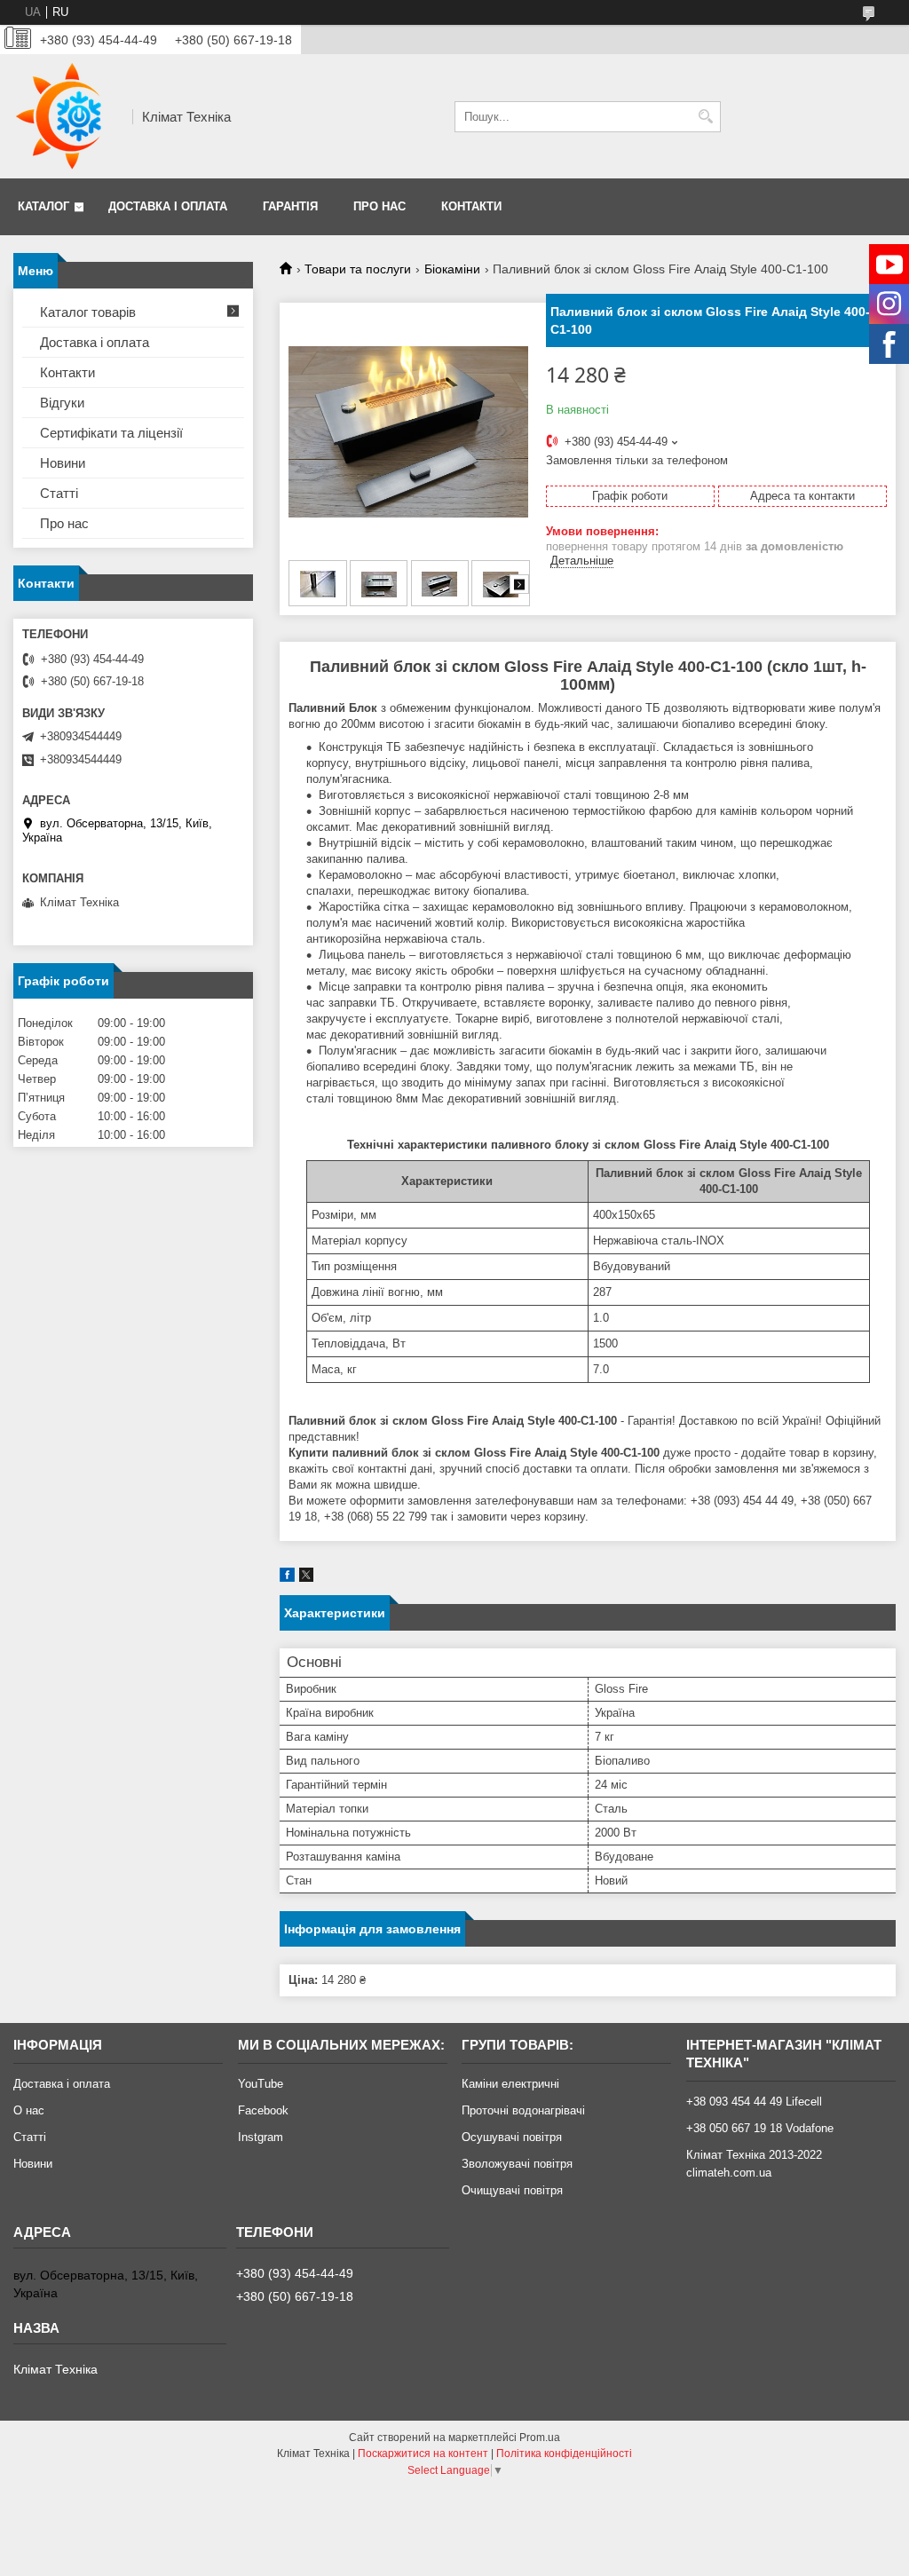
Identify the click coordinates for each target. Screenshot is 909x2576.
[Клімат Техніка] (67, 116)
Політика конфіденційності (564, 2454)
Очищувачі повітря (512, 2190)
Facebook (263, 2110)
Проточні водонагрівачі (523, 2110)
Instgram (261, 2137)
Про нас (379, 206)
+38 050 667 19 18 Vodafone (760, 2128)
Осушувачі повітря (512, 2137)
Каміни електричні (510, 2084)
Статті (59, 493)
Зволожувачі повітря (517, 2164)
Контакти (471, 206)
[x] (306, 1578)
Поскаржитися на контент (423, 2454)
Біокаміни (452, 269)
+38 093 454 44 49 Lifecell (754, 2102)
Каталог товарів (88, 312)
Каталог (43, 206)
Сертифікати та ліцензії (111, 433)
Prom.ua (540, 2438)
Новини (63, 463)
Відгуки (62, 403)
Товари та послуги (358, 269)
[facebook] (287, 1578)
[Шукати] (705, 117)
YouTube (261, 2084)
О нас (29, 2110)
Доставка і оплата (168, 206)
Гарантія (290, 206)
